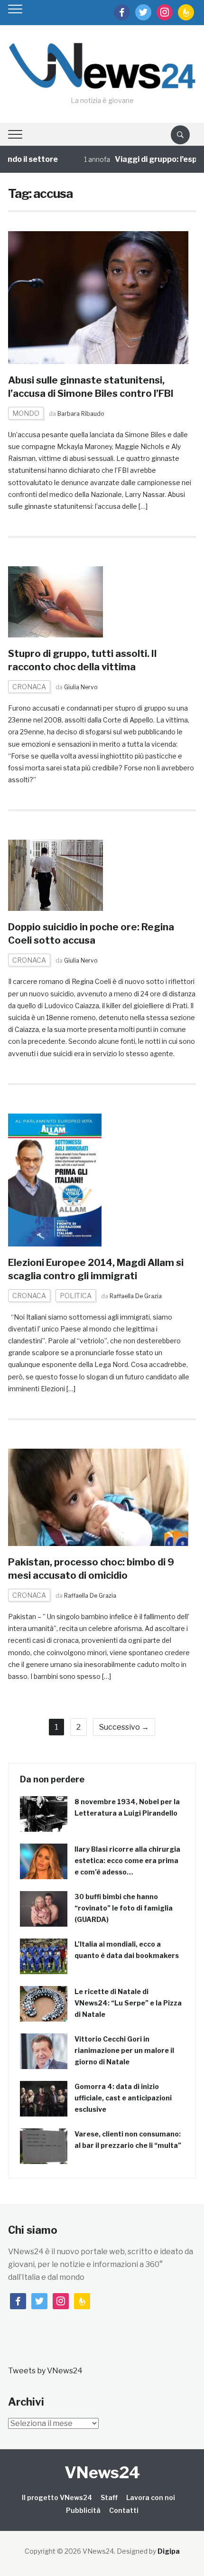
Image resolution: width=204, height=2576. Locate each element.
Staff (109, 2497)
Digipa (169, 2551)
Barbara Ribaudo (81, 414)
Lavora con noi (151, 2497)
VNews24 (102, 2472)
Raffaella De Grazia (136, 1296)
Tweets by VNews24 (45, 2371)
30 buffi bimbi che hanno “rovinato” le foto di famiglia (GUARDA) (124, 1908)
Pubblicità (83, 2510)
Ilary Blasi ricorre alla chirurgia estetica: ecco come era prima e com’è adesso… (127, 1860)
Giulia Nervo (81, 687)
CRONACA (29, 687)
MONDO (26, 413)
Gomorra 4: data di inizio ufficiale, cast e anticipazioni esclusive (123, 2098)
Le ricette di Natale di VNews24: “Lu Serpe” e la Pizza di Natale (128, 2003)
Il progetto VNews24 (57, 2497)
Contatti (124, 2510)
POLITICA (76, 1296)
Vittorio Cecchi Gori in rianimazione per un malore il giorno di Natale (124, 2050)
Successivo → (124, 1727)
